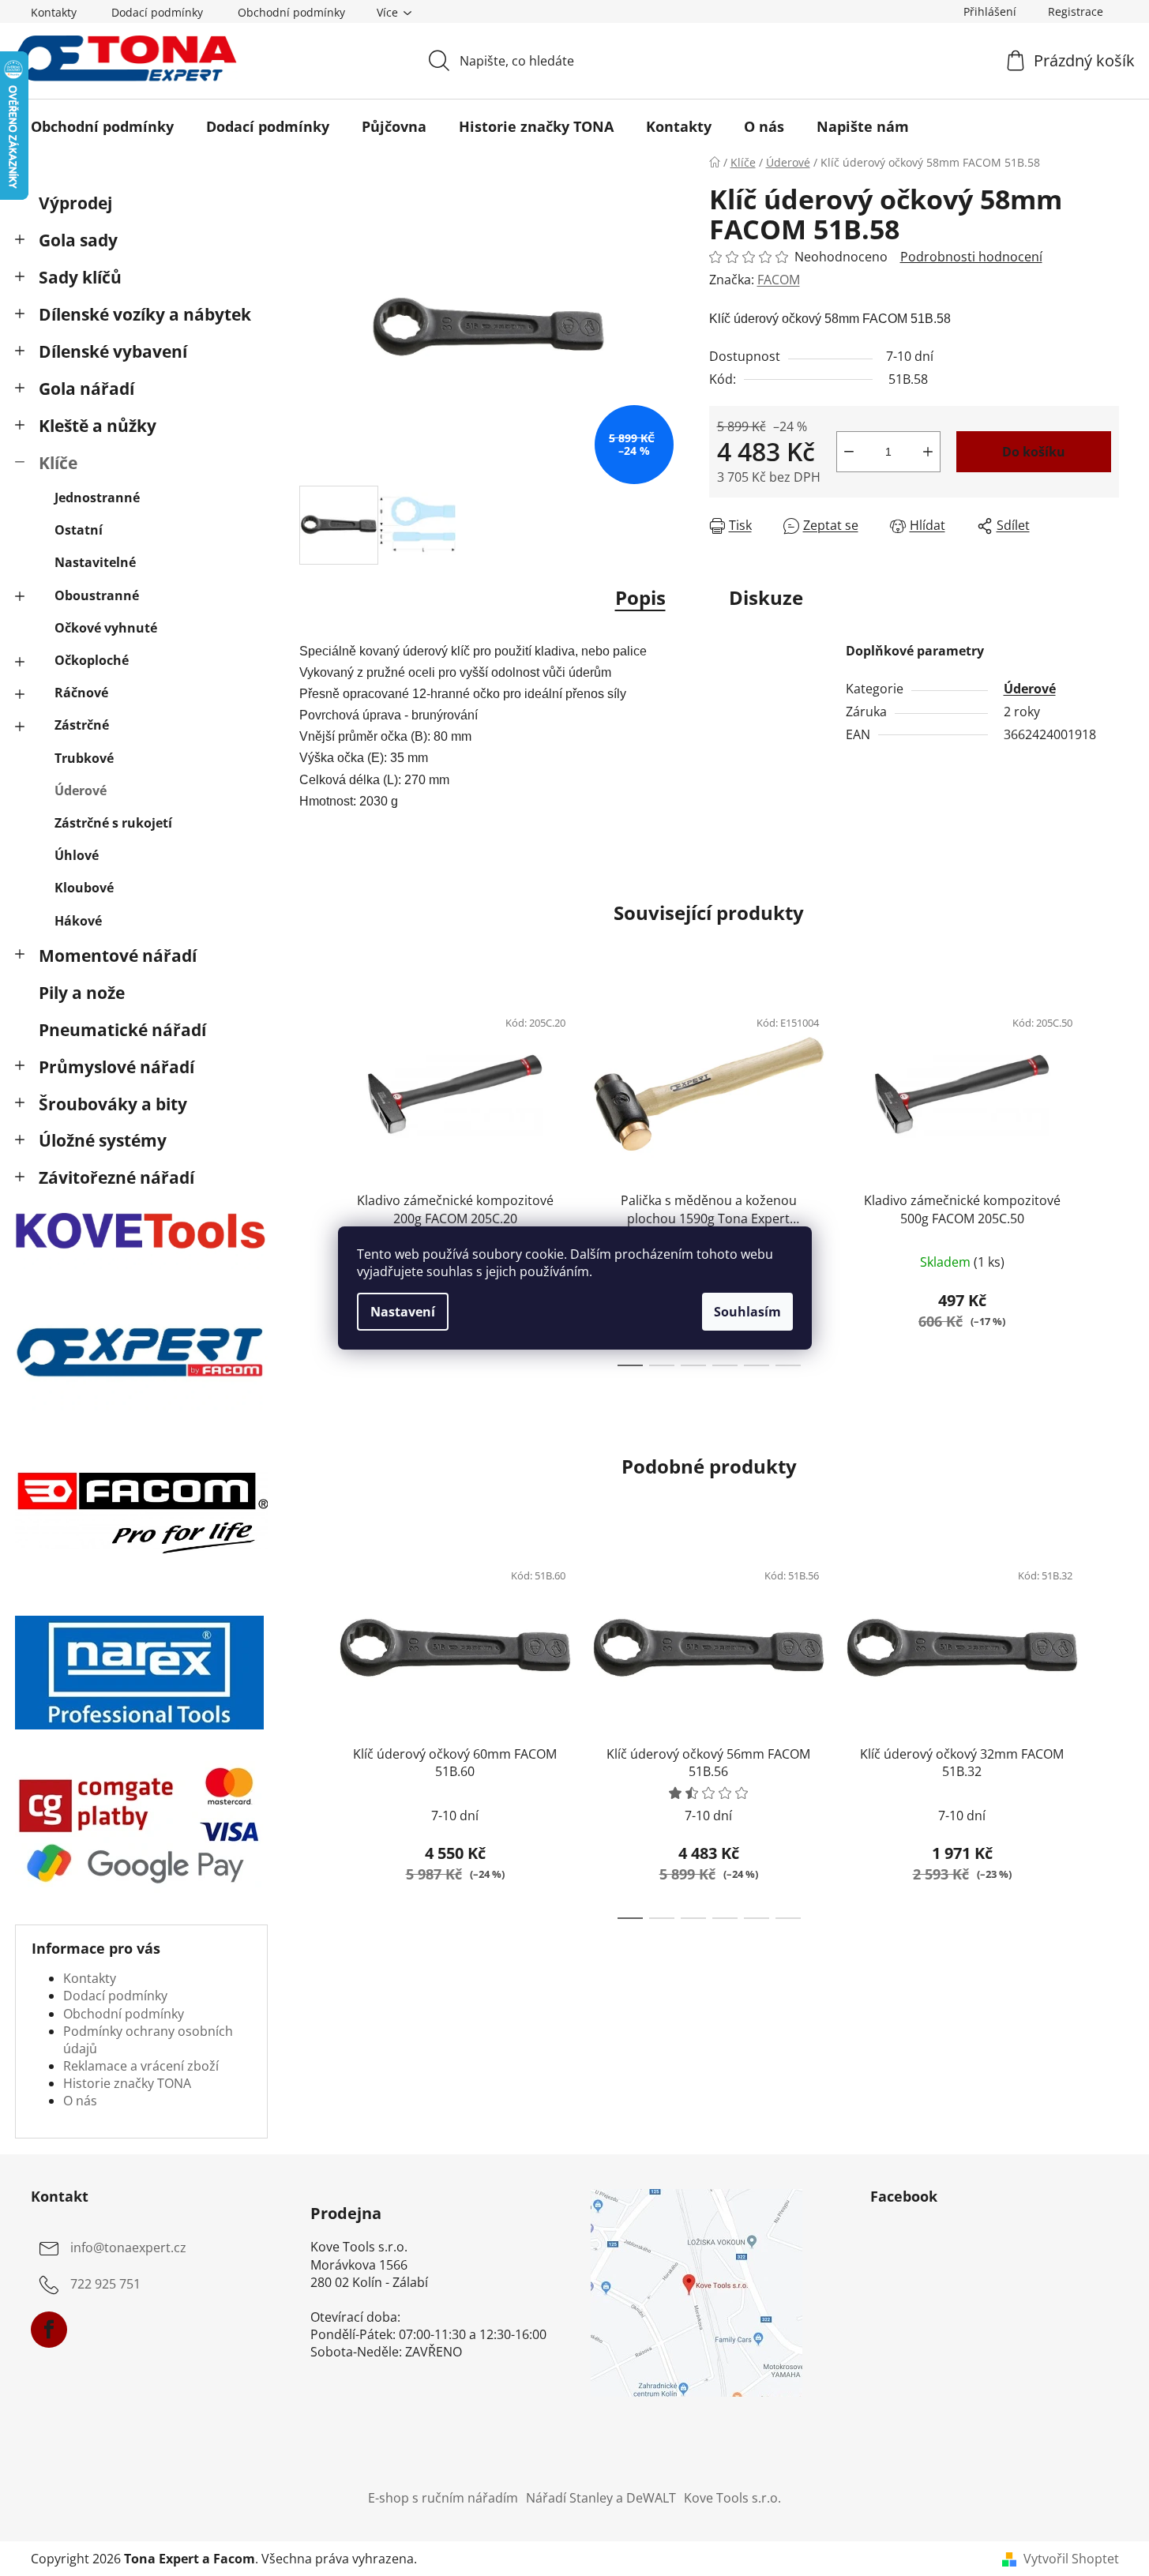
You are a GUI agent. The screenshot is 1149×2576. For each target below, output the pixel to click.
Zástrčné (82, 725)
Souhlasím (747, 1312)
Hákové (78, 921)
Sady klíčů (80, 277)
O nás (80, 2101)
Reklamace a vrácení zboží (141, 2066)
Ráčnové (81, 693)
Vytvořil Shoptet (1071, 2559)
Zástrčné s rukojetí (113, 823)
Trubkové (84, 758)
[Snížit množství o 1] (849, 452)
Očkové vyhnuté (106, 628)
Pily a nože (82, 993)
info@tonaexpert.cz (128, 2247)
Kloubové (84, 888)
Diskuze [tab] (766, 597)
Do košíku (1034, 452)
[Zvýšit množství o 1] (928, 452)
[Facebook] (49, 2330)
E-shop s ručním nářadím (443, 2498)
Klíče (58, 463)
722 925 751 (105, 2284)
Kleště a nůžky (98, 426)
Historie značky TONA (127, 2083)
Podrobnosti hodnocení (971, 257)
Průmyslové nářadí (116, 1067)
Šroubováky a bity (113, 1104)
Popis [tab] (640, 597)
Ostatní (79, 530)
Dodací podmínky (157, 12)
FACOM (779, 280)
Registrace (1076, 11)
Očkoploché (92, 660)
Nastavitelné (95, 562)
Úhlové (77, 855)
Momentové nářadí (118, 956)
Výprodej (75, 203)
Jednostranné (97, 498)
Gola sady (78, 240)
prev (312, 1181)
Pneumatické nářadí (122, 1030)
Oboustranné (97, 595)
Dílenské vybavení (113, 351)
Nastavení (403, 1312)
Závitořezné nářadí (116, 1177)
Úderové (81, 790)
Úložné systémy (103, 1140)
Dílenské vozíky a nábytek (145, 314)
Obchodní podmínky (291, 12)
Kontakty (54, 12)
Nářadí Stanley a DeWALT (601, 2498)
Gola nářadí (86, 389)
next (1106, 1181)
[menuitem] (102, 126)
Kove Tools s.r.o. (732, 2498)
